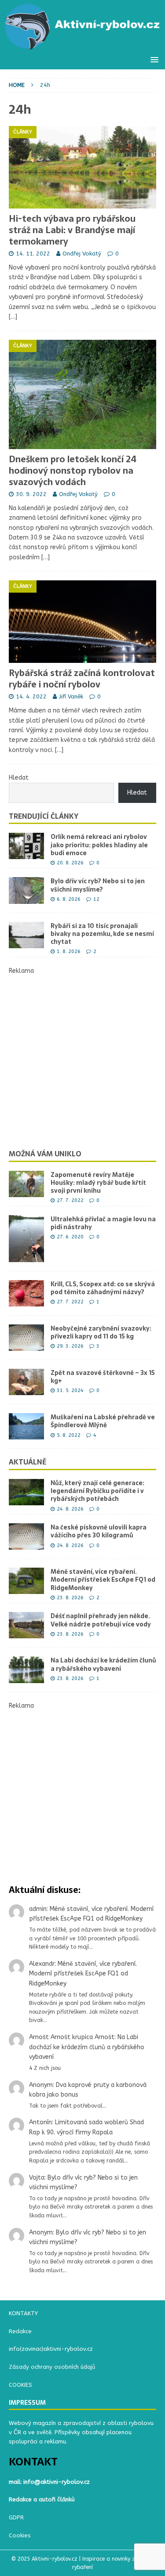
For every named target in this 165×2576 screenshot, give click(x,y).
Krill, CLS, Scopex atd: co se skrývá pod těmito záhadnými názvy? (103, 1288)
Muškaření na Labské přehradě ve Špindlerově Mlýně (103, 1421)
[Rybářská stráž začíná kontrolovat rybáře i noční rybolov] (82, 622)
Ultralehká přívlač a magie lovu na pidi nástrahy (103, 1223)
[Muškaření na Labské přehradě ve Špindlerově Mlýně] (26, 1426)
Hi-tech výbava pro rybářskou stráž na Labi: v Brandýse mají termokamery (72, 230)
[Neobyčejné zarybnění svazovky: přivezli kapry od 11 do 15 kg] (26, 1338)
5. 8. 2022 (69, 1435)
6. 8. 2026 (69, 899)
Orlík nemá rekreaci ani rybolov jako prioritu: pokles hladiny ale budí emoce (99, 845)
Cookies (20, 2535)
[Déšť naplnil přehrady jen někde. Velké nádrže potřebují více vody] (26, 1625)
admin (38, 1909)
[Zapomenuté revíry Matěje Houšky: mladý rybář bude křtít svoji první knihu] (26, 1184)
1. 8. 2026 (69, 952)
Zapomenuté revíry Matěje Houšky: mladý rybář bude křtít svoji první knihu (98, 1183)
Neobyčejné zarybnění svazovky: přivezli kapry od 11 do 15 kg (101, 1332)
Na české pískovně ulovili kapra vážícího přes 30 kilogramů (99, 1531)
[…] (13, 317)
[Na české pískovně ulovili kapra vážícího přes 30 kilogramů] (26, 1536)
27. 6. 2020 (70, 1237)
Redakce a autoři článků (42, 2499)
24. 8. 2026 (70, 1509)
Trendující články (44, 816)
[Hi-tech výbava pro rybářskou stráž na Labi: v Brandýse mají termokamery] (82, 167)
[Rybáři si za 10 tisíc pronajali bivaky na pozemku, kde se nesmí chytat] (26, 935)
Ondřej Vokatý (82, 254)
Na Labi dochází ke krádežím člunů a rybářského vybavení (103, 1664)
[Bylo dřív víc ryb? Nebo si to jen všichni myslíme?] (26, 890)
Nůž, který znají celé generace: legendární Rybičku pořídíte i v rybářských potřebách (97, 1491)
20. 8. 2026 (70, 863)
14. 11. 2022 (33, 254)
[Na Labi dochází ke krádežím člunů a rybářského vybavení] (26, 1669)
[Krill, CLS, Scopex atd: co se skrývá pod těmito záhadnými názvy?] (26, 1293)
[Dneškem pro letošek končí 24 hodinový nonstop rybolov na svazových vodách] (82, 394)
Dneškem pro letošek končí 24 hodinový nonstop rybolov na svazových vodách (73, 471)
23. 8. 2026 (70, 1598)
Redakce (20, 2331)
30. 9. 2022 (31, 494)
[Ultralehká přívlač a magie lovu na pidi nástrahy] (26, 1239)
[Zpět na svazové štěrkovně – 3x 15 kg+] (26, 1382)
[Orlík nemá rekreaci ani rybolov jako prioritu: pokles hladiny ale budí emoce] (26, 846)
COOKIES (20, 2385)
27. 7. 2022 (70, 1200)
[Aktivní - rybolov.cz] (82, 45)
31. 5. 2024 (70, 1391)
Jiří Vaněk (71, 696)
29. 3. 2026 (70, 1346)
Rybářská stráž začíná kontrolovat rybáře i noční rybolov (82, 679)
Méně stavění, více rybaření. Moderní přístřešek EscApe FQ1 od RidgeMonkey (103, 1579)
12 (96, 899)
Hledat (19, 778)
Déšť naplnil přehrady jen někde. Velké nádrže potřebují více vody (101, 1620)
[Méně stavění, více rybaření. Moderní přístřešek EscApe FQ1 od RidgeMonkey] (26, 1581)
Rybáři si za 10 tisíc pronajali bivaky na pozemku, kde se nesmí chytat (102, 934)
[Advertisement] (82, 1058)
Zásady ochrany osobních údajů (52, 2367)
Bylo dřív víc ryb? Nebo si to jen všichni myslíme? (98, 885)
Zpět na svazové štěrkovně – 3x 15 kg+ (103, 1377)
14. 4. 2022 (31, 696)
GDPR (16, 2517)
